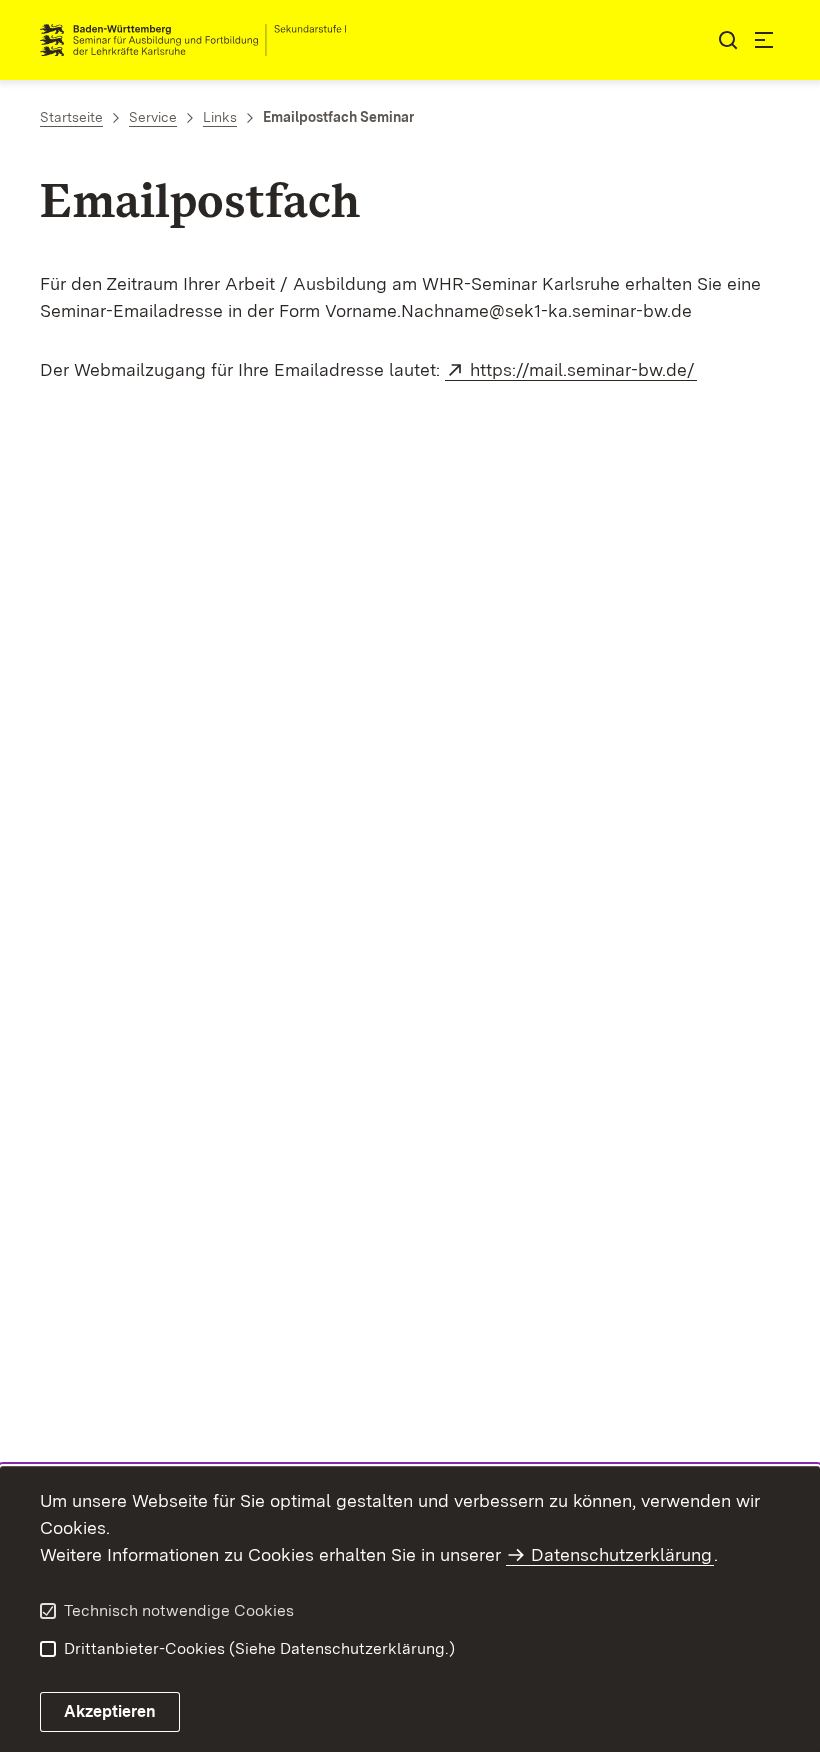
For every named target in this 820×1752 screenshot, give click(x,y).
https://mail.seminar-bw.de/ (583, 369)
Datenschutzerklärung (621, 1554)
